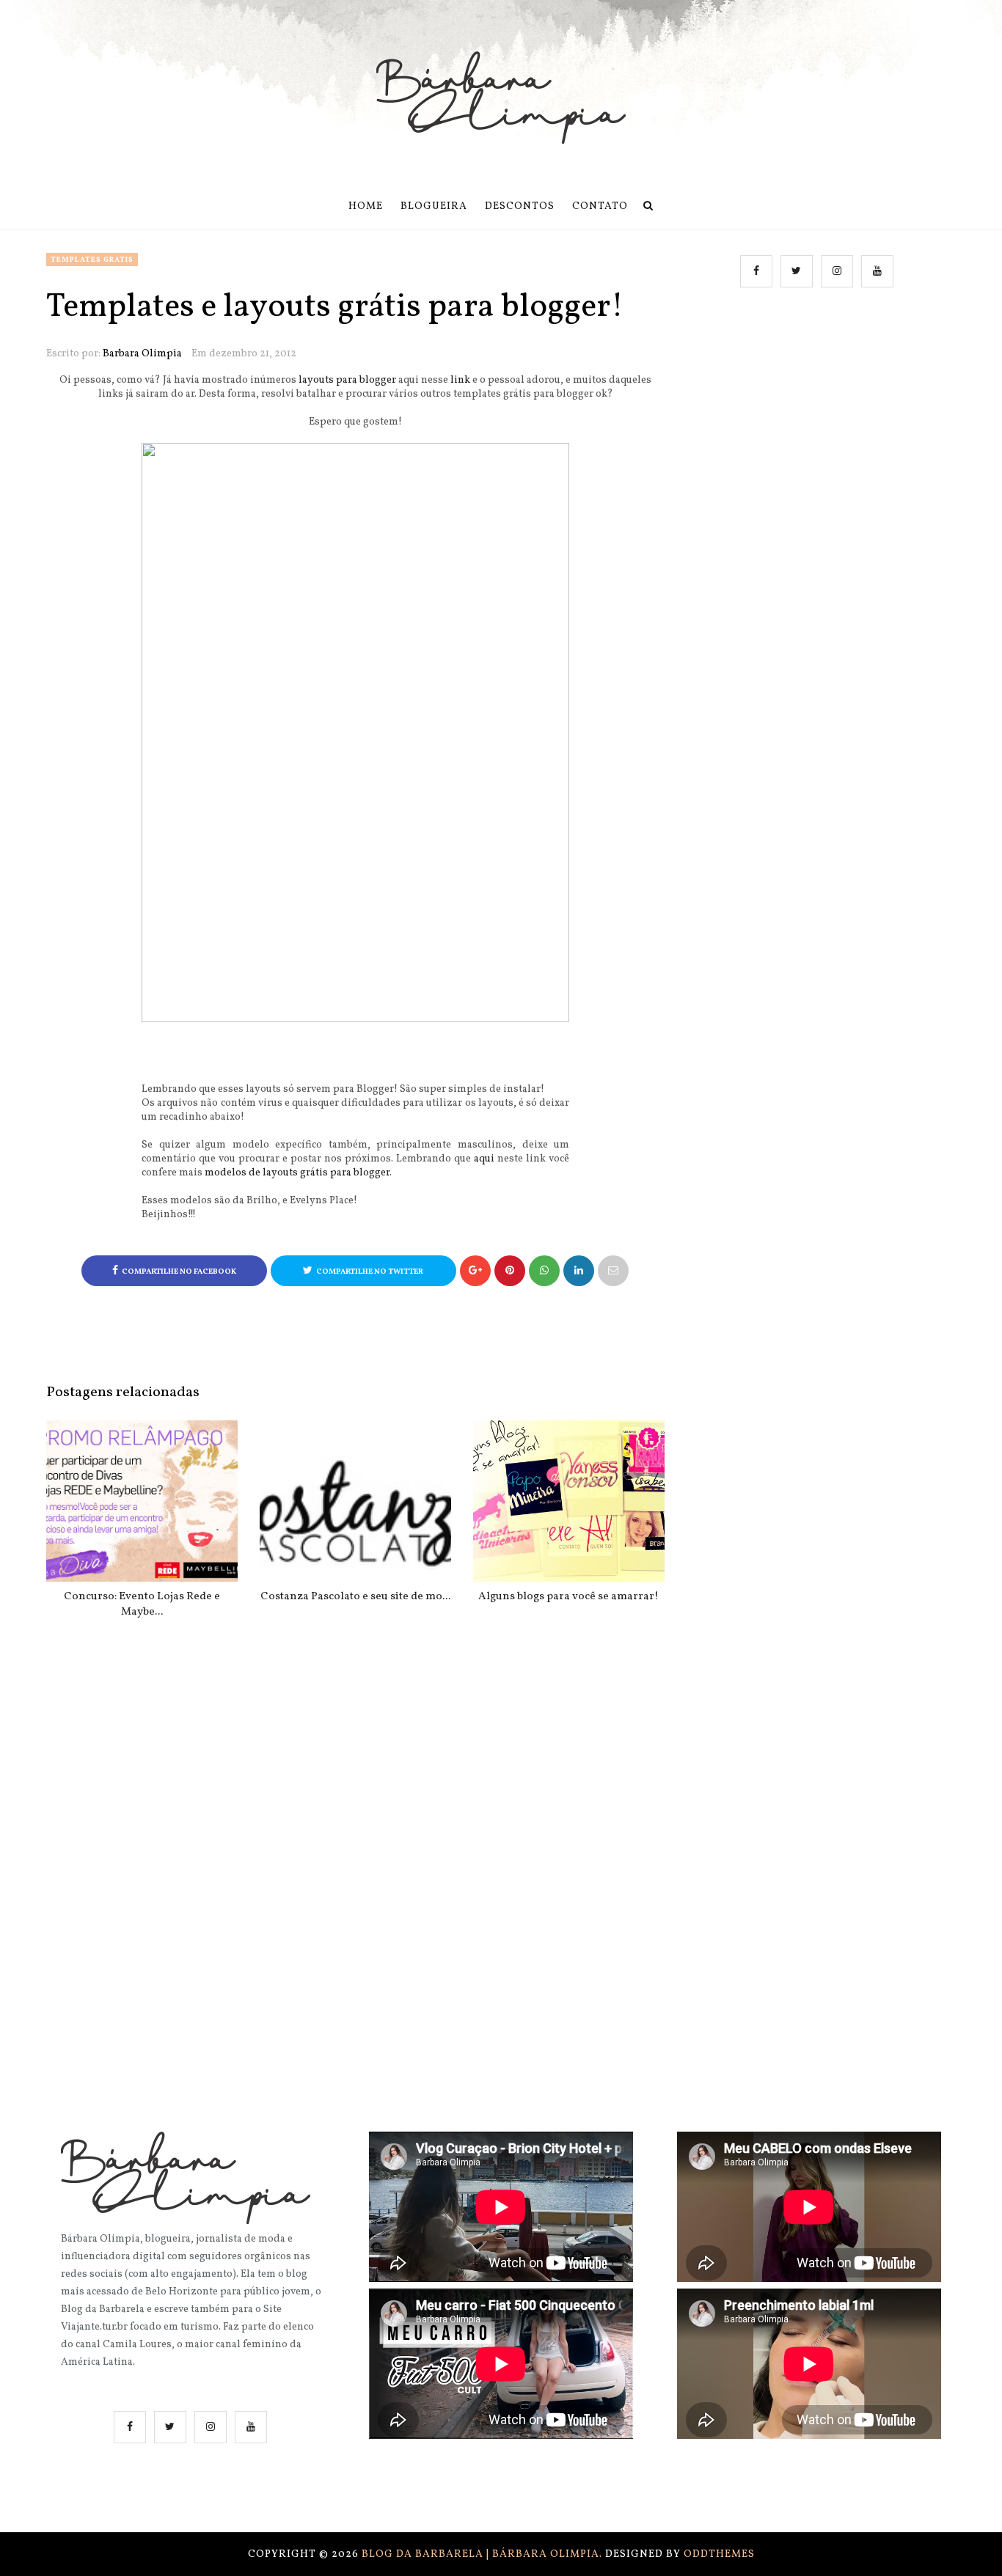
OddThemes (719, 2554)
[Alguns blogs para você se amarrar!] (569, 1501)
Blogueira (434, 206)
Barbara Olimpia (142, 354)
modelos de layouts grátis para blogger (297, 1173)
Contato (600, 206)
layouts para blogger (347, 380)
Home (366, 206)
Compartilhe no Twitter (370, 1272)
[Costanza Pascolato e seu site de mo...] (355, 1501)
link (460, 380)
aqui (484, 1159)
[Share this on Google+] (475, 1271)
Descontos (520, 206)
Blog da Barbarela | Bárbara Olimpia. (483, 2554)
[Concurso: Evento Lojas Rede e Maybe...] (142, 1501)
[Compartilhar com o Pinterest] (613, 1271)
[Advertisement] (819, 449)
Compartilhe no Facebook (179, 1272)
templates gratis (92, 260)
